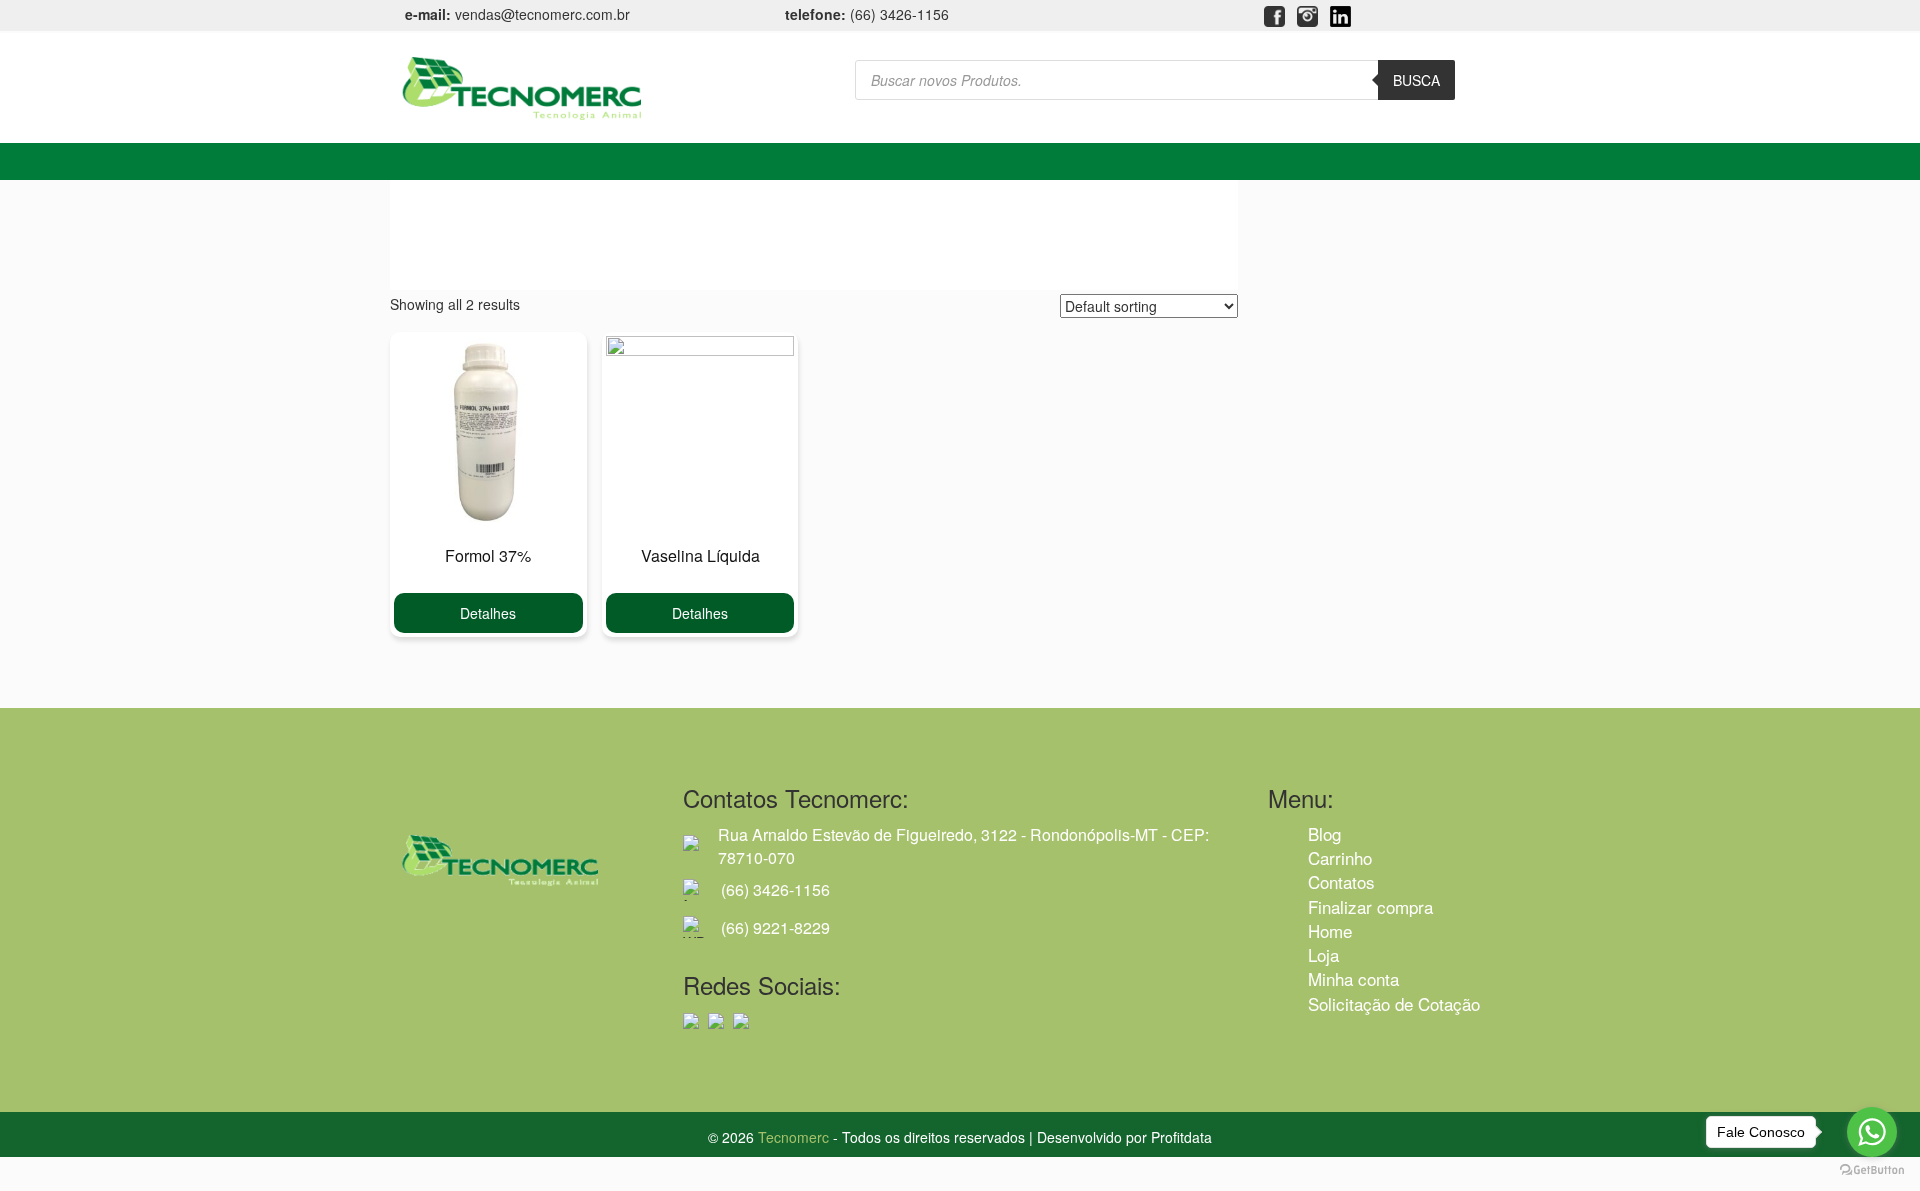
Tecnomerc (793, 1137)
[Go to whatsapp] (1872, 1132)
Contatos (1341, 881)
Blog (1324, 833)
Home (1330, 930)
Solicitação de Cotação (1394, 1003)
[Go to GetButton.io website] (1872, 1170)
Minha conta (1353, 978)
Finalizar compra (1370, 906)
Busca (1416, 80)
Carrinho (1340, 857)
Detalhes (488, 613)
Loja (1323, 954)
